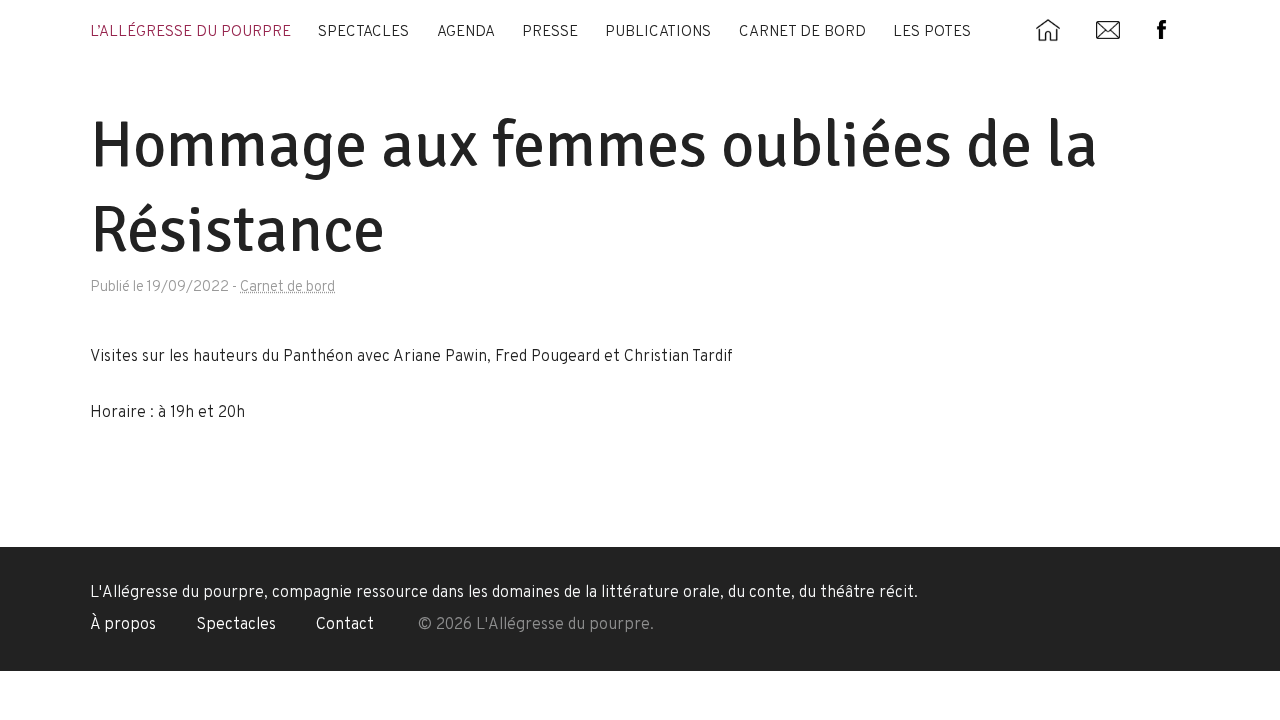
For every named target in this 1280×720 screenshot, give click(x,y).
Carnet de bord (802, 32)
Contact (345, 625)
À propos (123, 625)
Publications (658, 32)
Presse (550, 32)
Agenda (466, 32)
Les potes (932, 32)
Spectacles (363, 32)
